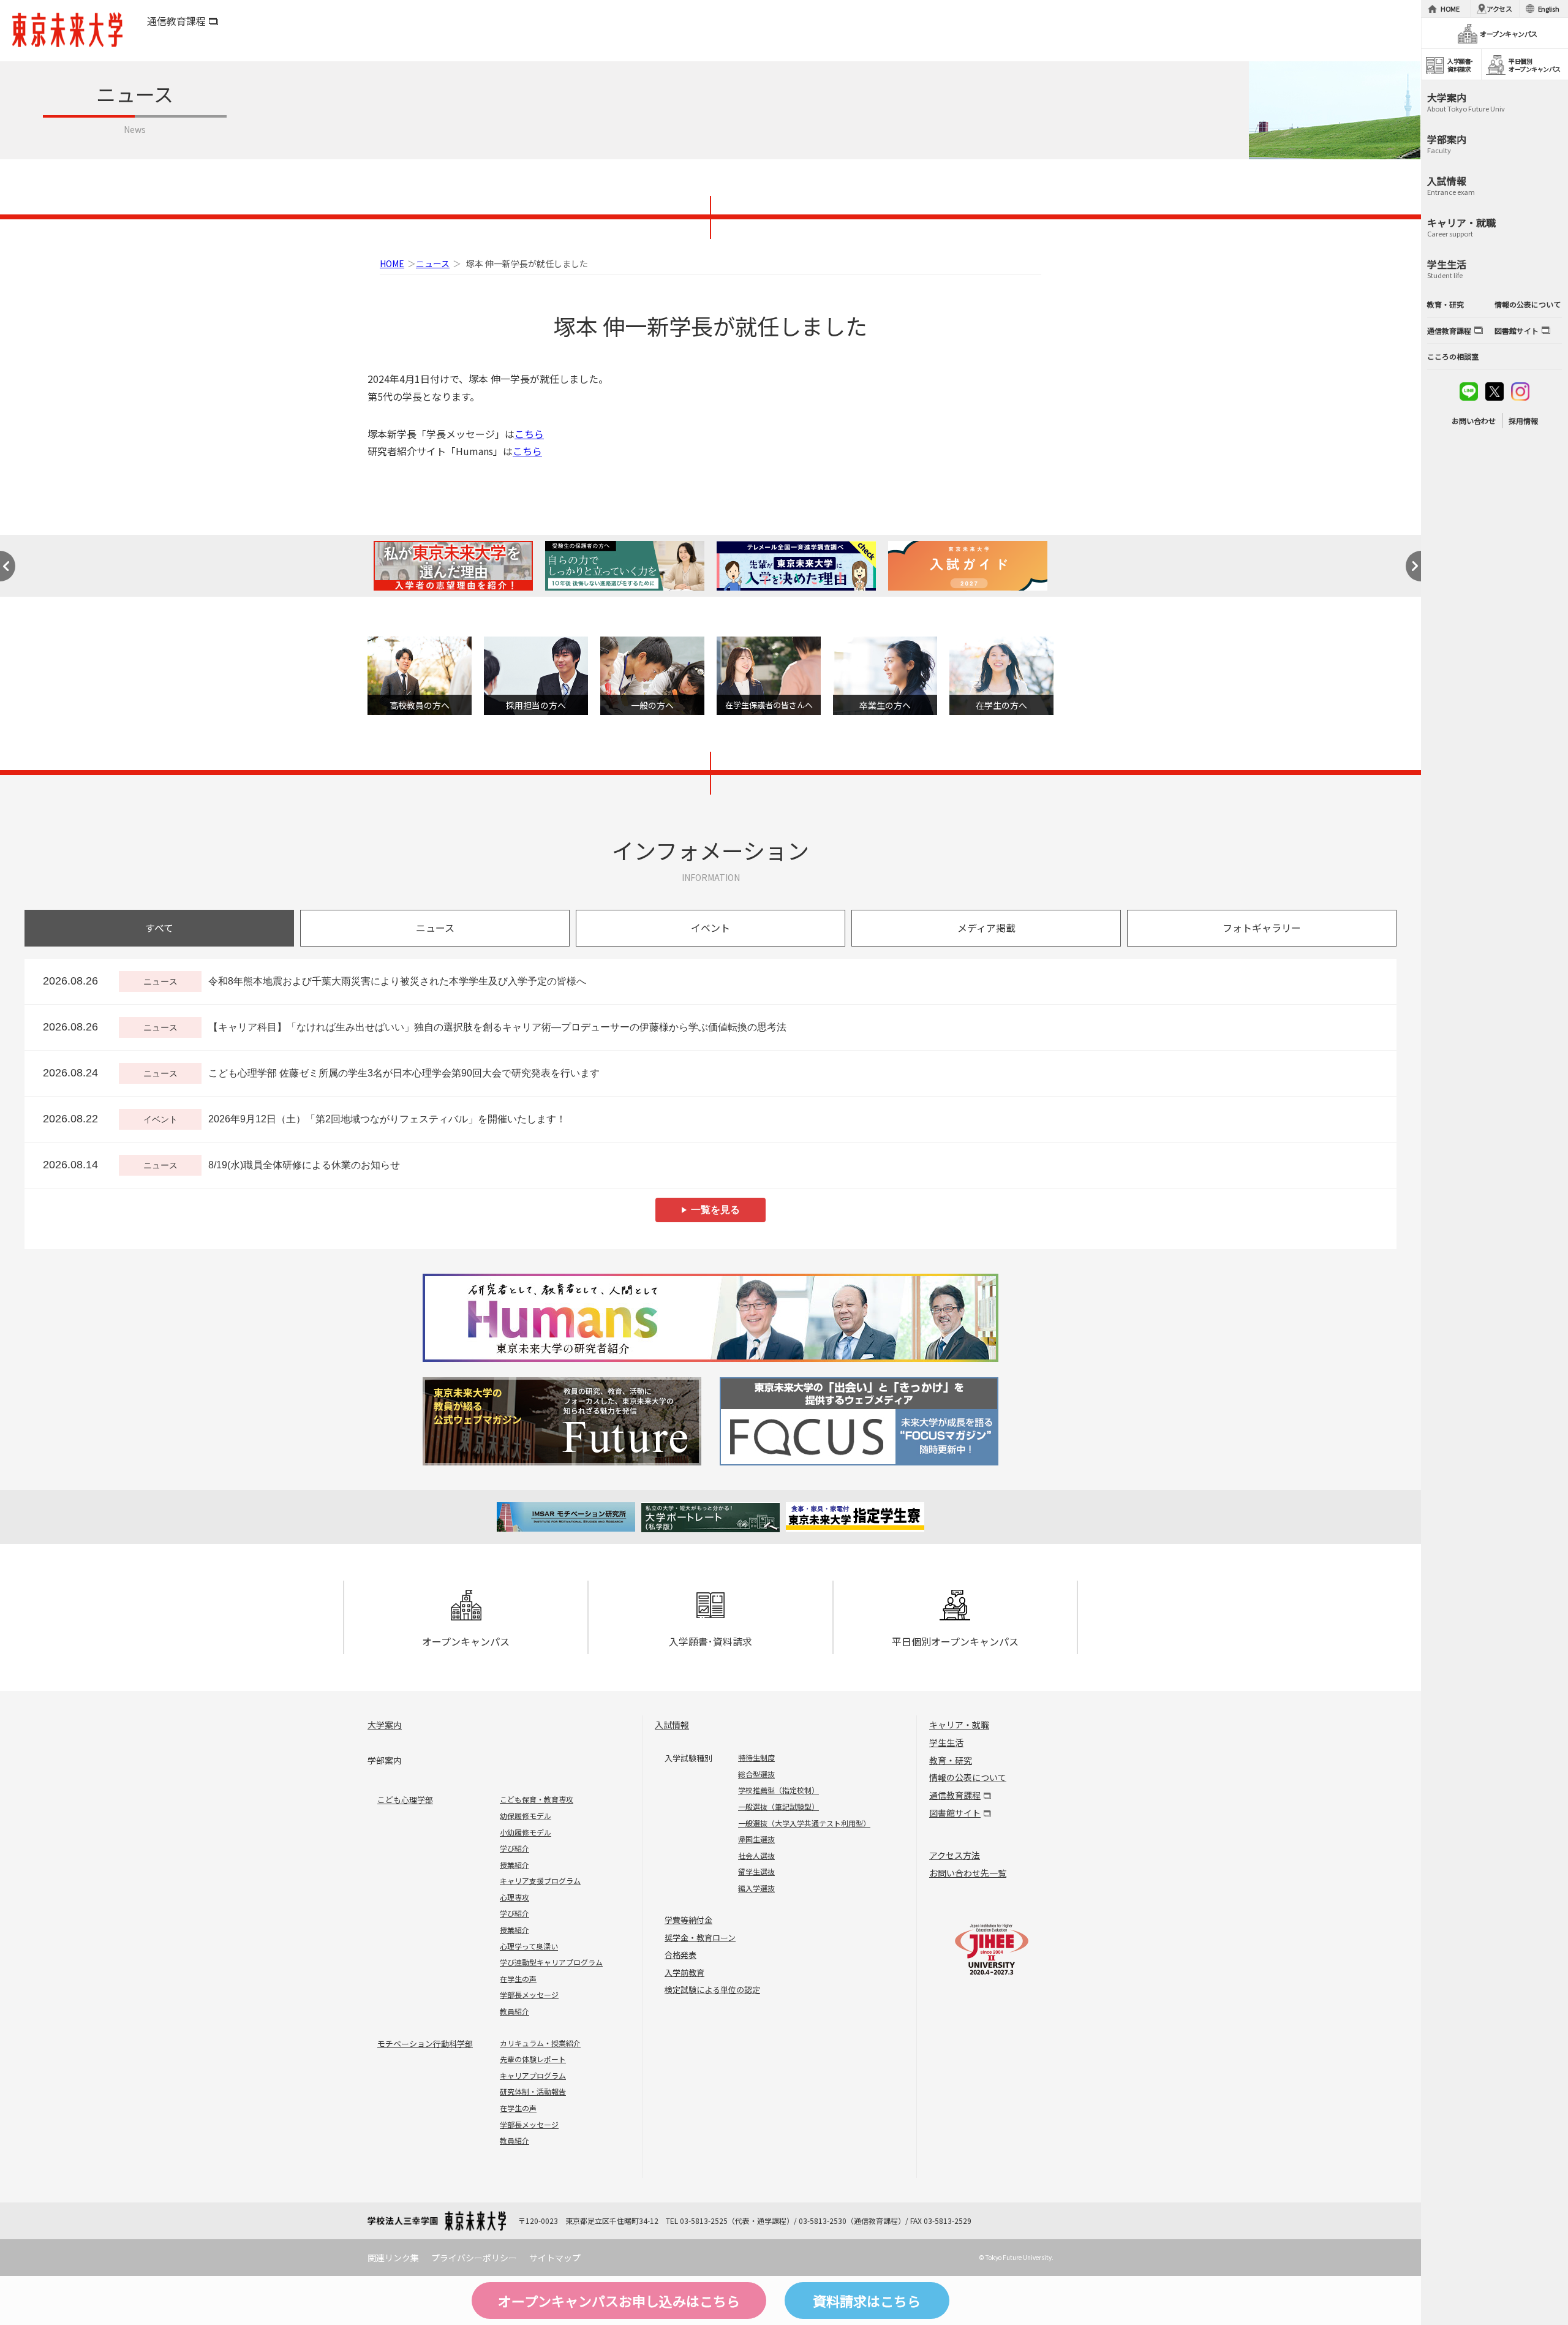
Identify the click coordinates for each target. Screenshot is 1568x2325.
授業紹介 (514, 1865)
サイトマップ (555, 2258)
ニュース (433, 263)
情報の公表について (968, 1777)
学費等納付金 (688, 1920)
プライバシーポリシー (474, 2258)
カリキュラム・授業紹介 (540, 2043)
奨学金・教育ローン (700, 1937)
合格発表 (680, 1955)
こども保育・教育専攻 (537, 1799)
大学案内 (385, 1725)
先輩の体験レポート (533, 2059)
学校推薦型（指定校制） (778, 1790)
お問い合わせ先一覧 (968, 1873)
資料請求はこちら (867, 2300)
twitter (1494, 391)
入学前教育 (684, 1972)
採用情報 (1523, 421)
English (1549, 9)
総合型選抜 (756, 1774)
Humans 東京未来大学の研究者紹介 (710, 1318)
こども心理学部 (405, 1800)
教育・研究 (951, 1760)
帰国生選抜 (756, 1839)
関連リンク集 (393, 2258)
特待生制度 (756, 1757)
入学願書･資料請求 (710, 1641)
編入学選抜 (756, 1888)
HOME (392, 263)
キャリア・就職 (959, 1725)
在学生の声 (518, 1979)
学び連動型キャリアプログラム (551, 1962)
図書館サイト (955, 1813)
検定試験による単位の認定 (712, 1990)
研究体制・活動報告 (533, 2091)
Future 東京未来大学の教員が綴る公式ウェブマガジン (564, 1421)
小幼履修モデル (526, 1832)
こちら (529, 434)
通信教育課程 (176, 21)
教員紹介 (514, 2011)
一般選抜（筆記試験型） (778, 1806)
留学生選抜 (756, 1871)
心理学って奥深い (529, 1946)
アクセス (1499, 9)
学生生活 (946, 1742)
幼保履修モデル (526, 1816)
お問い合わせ (1474, 421)
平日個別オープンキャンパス (955, 1641)
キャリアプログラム (533, 2075)
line (1469, 391)
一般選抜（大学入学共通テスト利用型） (804, 1823)
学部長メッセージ (529, 1994)
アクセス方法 (955, 1855)
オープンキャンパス (466, 1641)
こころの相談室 (1453, 356)
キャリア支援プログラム (540, 1881)
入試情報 (672, 1725)
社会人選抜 (756, 1855)
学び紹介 (514, 1848)
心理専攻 (514, 1897)
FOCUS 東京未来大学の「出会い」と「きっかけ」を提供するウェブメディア (857, 1421)
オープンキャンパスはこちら (619, 2300)
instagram (1520, 391)
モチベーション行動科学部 (425, 2043)
